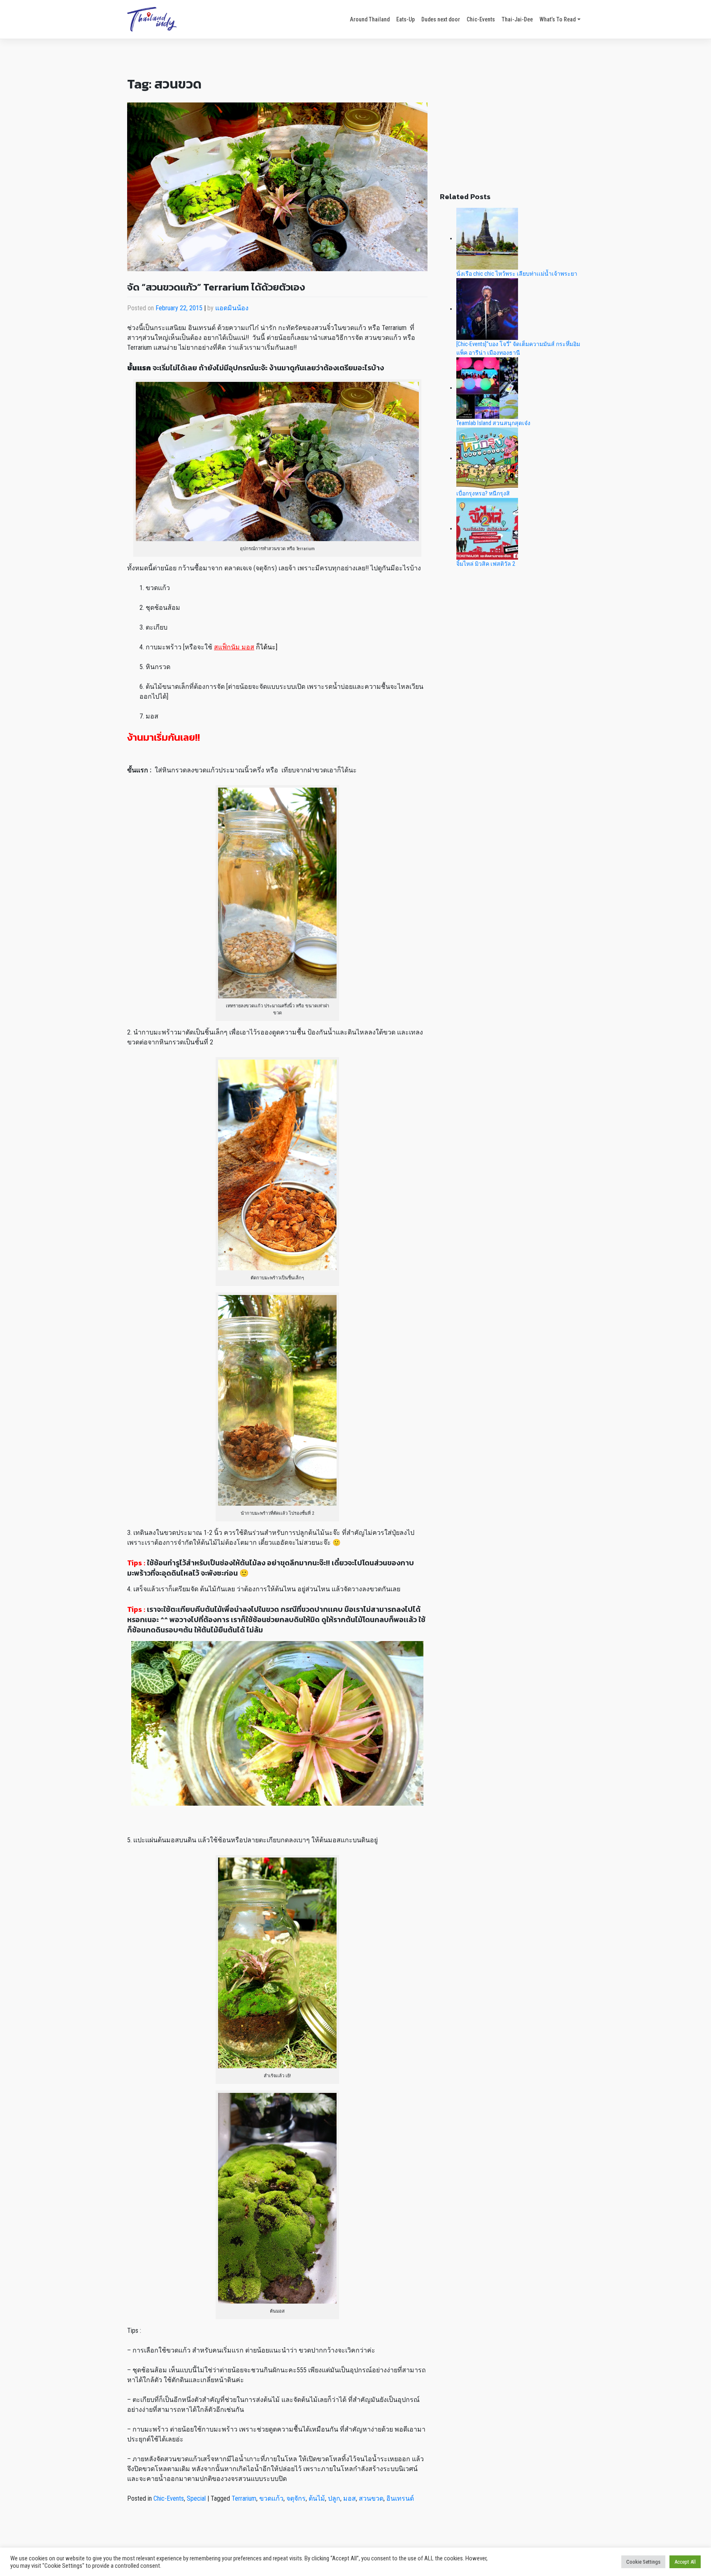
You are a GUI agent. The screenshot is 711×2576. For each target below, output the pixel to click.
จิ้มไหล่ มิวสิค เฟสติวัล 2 (486, 564)
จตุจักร (296, 2498)
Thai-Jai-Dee (517, 19)
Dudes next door (441, 19)
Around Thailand (370, 19)
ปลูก (334, 2498)
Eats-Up (405, 19)
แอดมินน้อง (232, 308)
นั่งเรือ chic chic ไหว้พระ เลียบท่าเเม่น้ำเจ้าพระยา (517, 274)
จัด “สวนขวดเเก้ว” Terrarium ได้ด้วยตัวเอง (216, 287)
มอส (350, 2498)
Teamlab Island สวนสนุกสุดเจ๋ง (493, 423)
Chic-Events (481, 19)
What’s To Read (558, 19)
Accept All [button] (685, 2562)
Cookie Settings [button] (643, 2562)
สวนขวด (371, 2498)
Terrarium (244, 2498)
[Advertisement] (512, 124)
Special (196, 2498)
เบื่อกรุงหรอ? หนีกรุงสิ (483, 493)
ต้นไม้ (317, 2498)
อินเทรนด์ (400, 2498)
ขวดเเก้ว (271, 2498)
